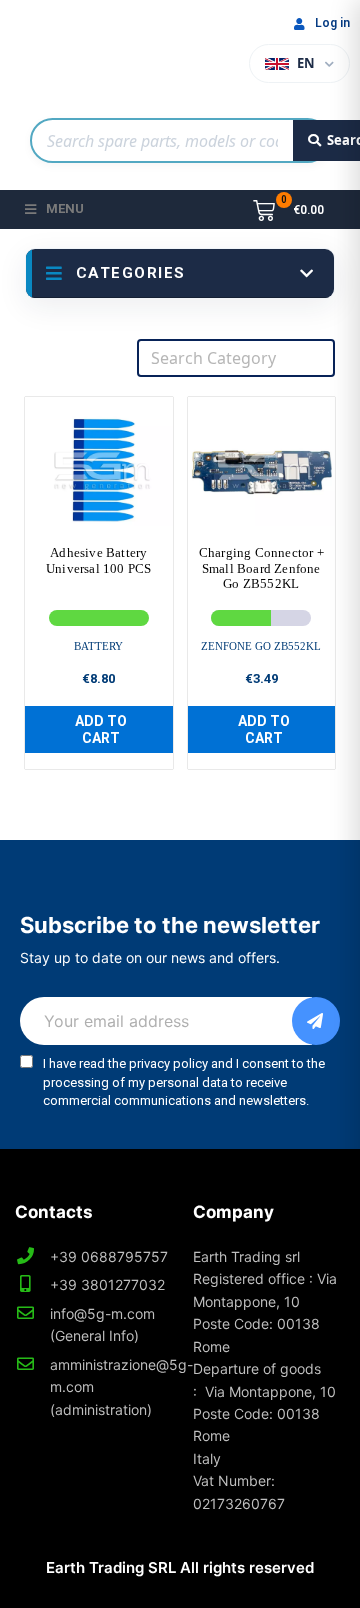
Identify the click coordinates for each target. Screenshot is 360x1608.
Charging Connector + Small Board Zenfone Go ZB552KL (261, 568)
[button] (99, 730)
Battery (98, 646)
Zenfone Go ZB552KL (261, 646)
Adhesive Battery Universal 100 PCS (98, 560)
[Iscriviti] (316, 1021)
